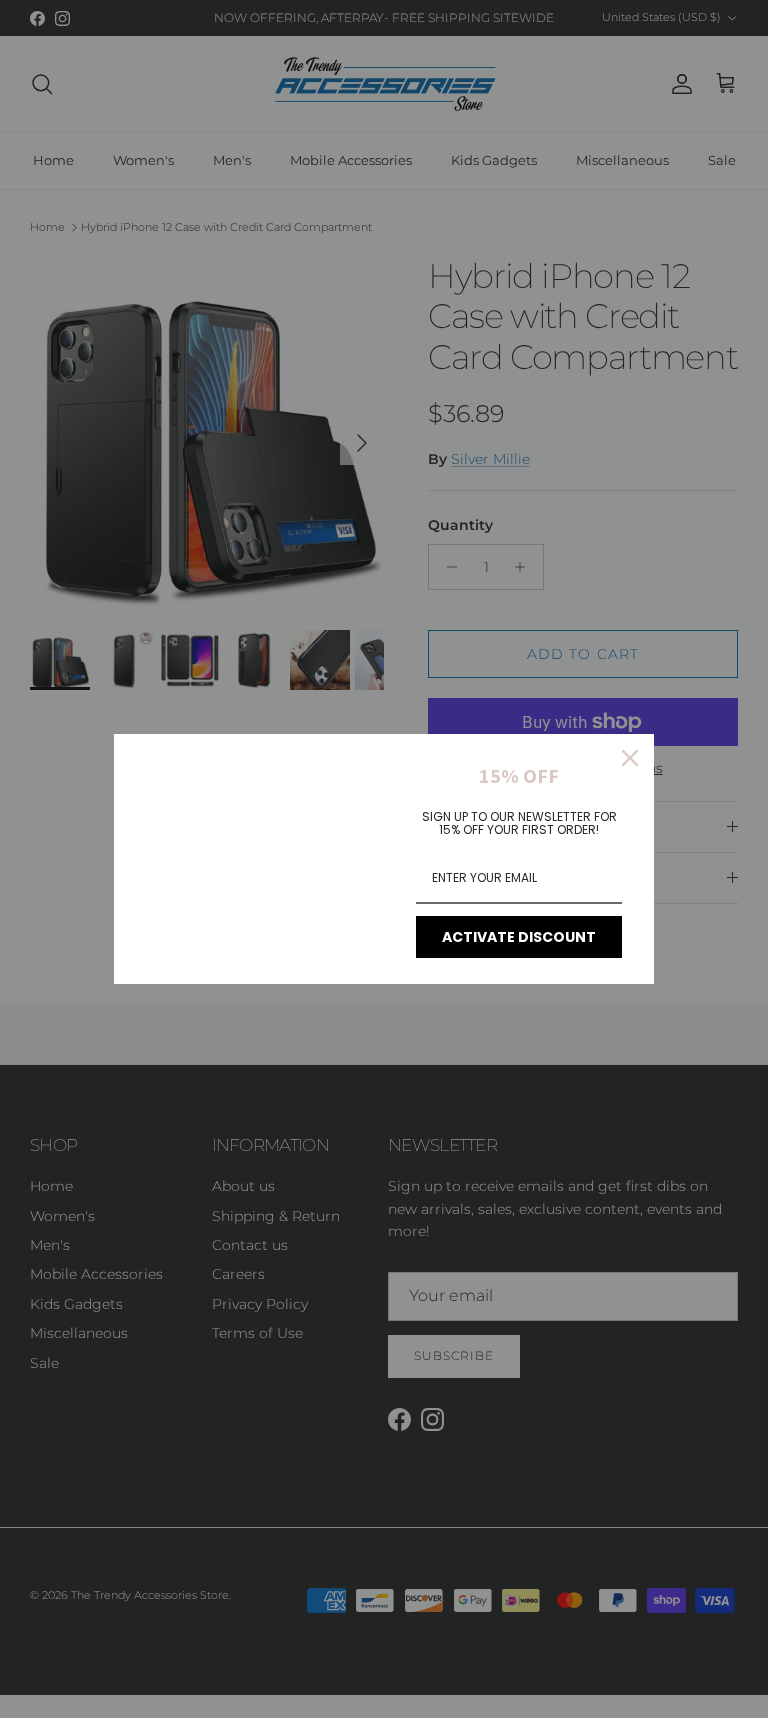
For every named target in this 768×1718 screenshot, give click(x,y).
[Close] (630, 758)
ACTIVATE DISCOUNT (519, 937)
